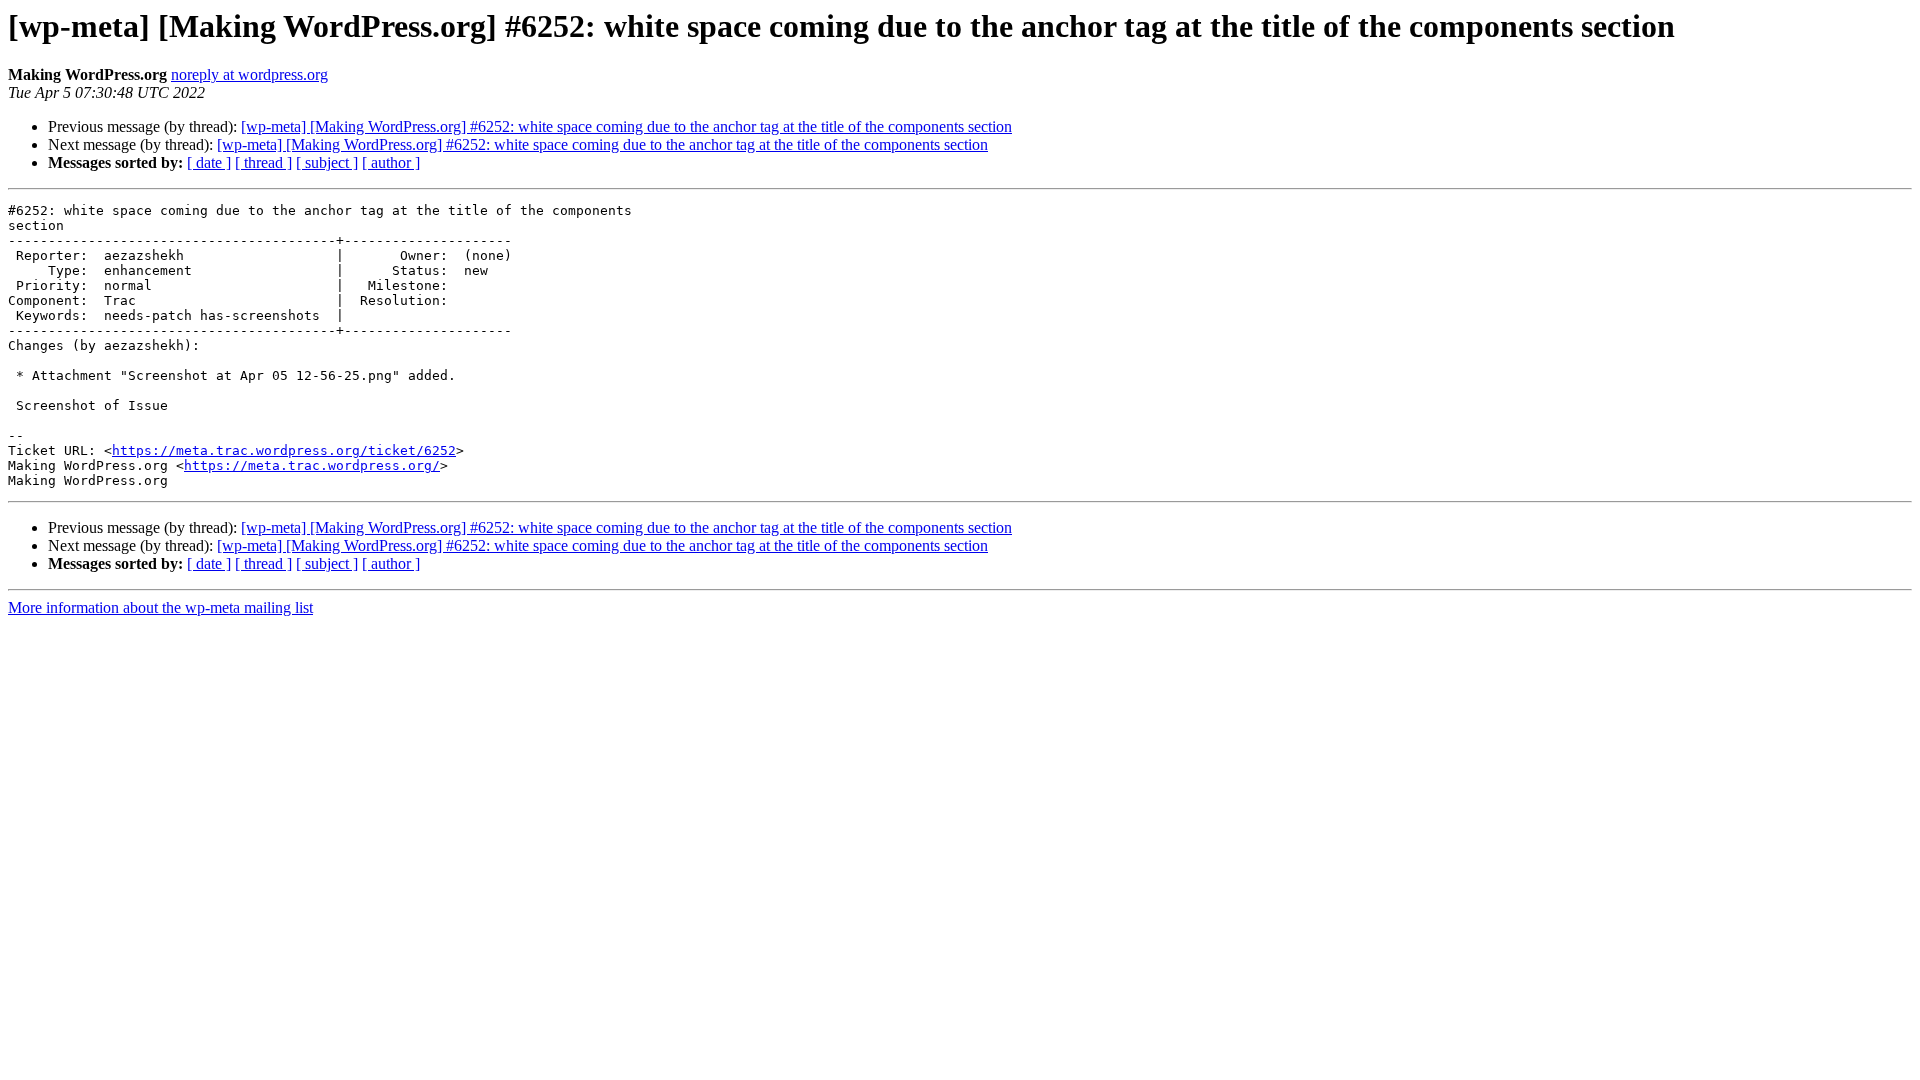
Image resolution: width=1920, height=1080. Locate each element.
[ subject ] (327, 162)
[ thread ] (263, 162)
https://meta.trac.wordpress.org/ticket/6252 (284, 450)
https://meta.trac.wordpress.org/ (312, 465)
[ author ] (391, 162)
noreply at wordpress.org (249, 74)
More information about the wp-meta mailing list (160, 607)
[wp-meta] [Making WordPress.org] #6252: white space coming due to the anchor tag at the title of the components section (626, 126)
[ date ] (209, 162)
